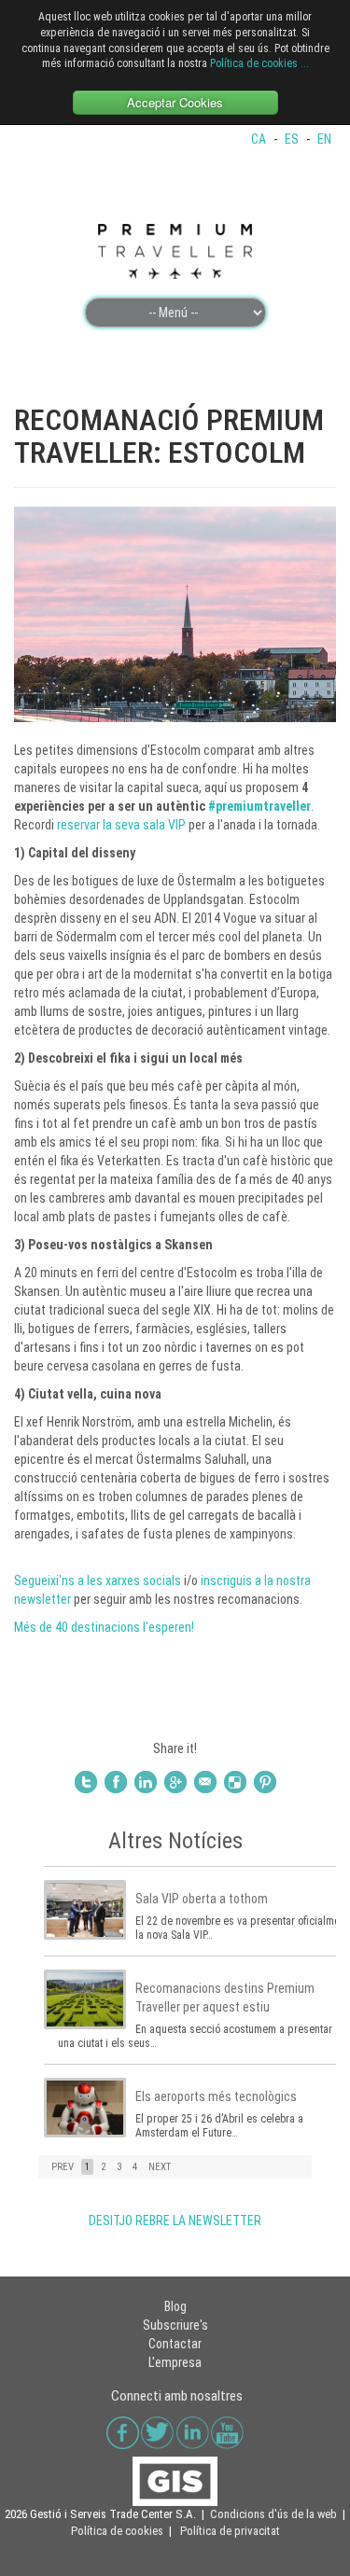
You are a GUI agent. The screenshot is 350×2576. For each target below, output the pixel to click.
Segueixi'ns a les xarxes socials (98, 1580)
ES (293, 139)
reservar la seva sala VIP (121, 825)
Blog (175, 2306)
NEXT (160, 2167)
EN (324, 139)
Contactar (175, 2344)
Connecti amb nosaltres (177, 2396)
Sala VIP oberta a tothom (202, 1899)
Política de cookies (254, 63)
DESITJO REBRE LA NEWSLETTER (175, 2221)
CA (260, 139)
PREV (63, 2167)
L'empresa (175, 2362)
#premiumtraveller (259, 806)
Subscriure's (175, 2325)
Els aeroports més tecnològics (216, 2096)
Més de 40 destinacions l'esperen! (104, 1627)
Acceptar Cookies (175, 102)
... (305, 63)
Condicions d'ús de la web (273, 2514)
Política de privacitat (230, 2531)
